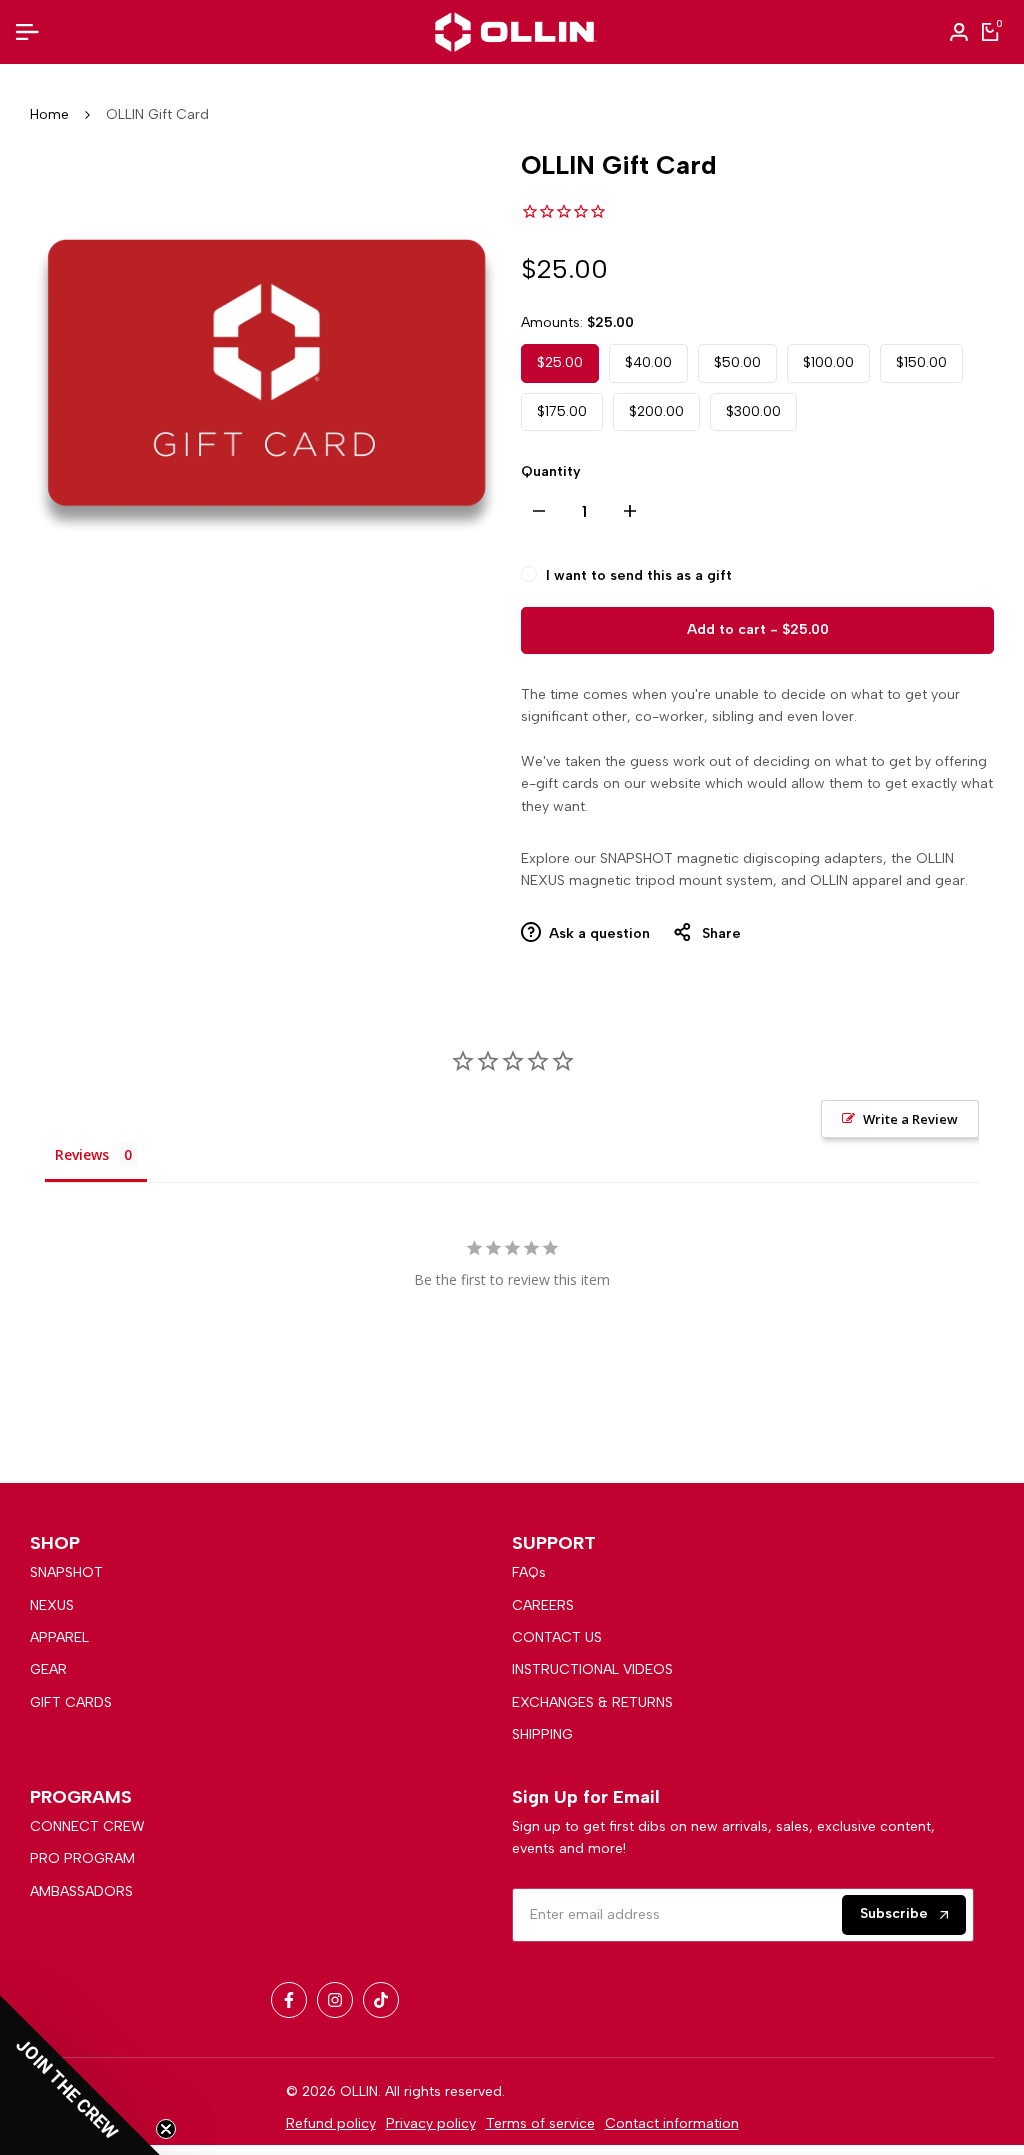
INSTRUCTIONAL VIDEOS (592, 1669)
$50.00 (737, 362)
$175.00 (562, 411)
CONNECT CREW (87, 1826)
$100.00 (828, 362)
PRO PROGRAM (82, 1858)
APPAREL (59, 1637)
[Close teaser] (166, 2129)
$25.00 (560, 362)
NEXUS (52, 1605)
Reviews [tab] (82, 1154)
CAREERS (543, 1605)
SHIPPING (542, 1734)
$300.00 (753, 411)
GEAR (48, 1669)
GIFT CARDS (71, 1702)
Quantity (551, 471)
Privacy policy (431, 2123)
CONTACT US (557, 1637)
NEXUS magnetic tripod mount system (647, 880)
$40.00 (648, 362)
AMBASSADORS (81, 1891)
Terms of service (540, 2123)
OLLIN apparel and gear (887, 880)
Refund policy (331, 2123)
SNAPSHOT (66, 1572)
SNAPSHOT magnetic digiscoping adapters (741, 858)
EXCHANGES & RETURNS (592, 1702)
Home (49, 114)
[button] (80, 2075)
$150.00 (921, 362)
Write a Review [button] (910, 1119)
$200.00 (656, 411)
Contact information (672, 2123)
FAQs (529, 1572)
